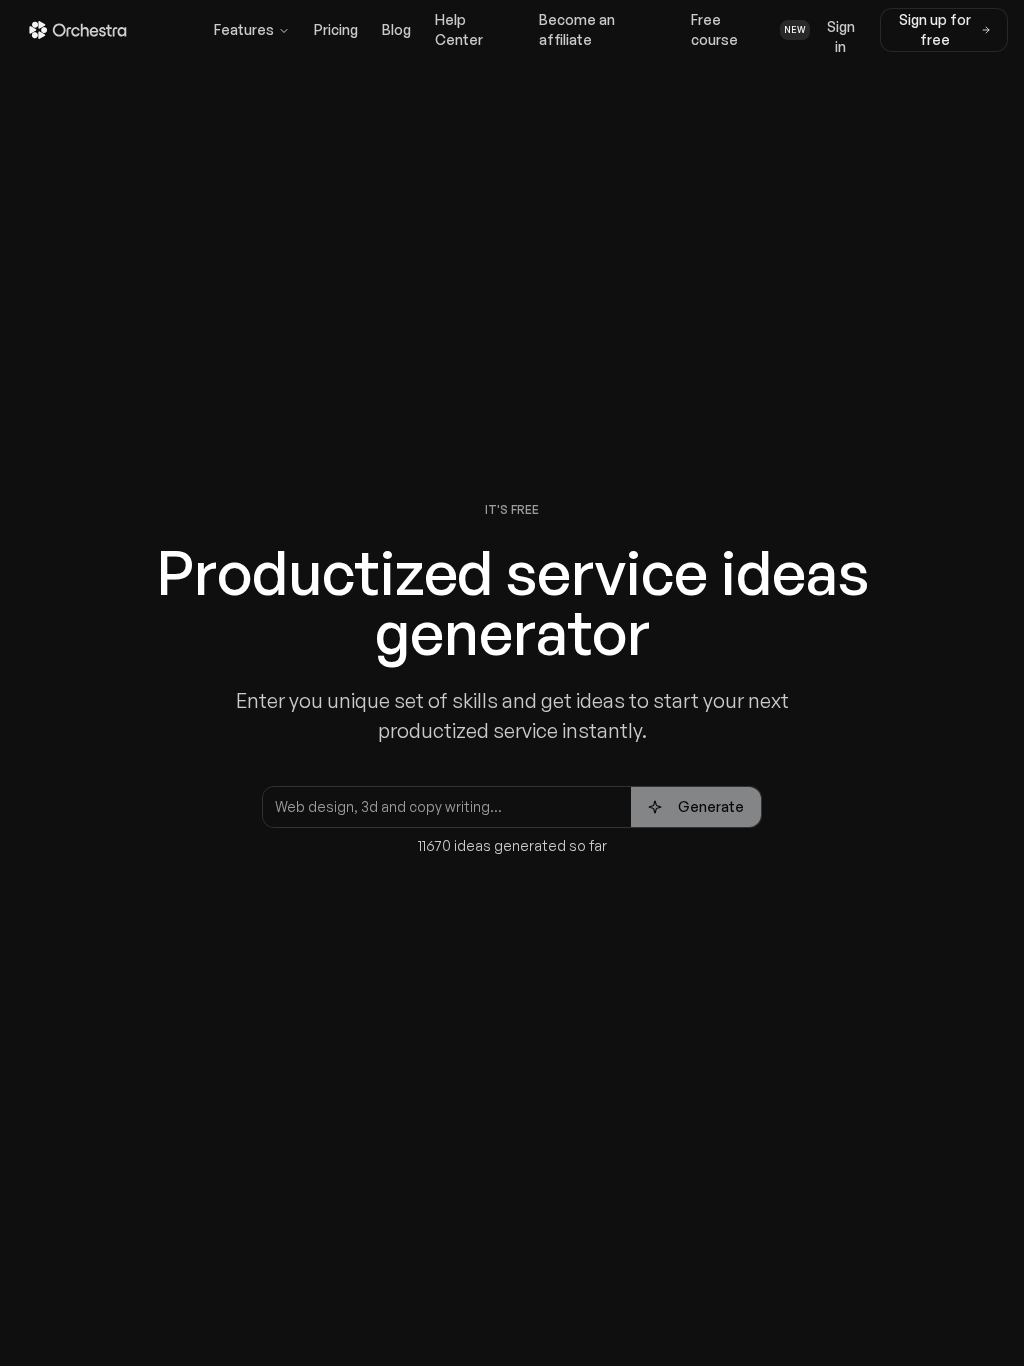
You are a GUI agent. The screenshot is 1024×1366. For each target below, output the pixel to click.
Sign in (841, 35)
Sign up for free (935, 29)
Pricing (336, 29)
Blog (396, 29)
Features (244, 29)
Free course (748, 29)
